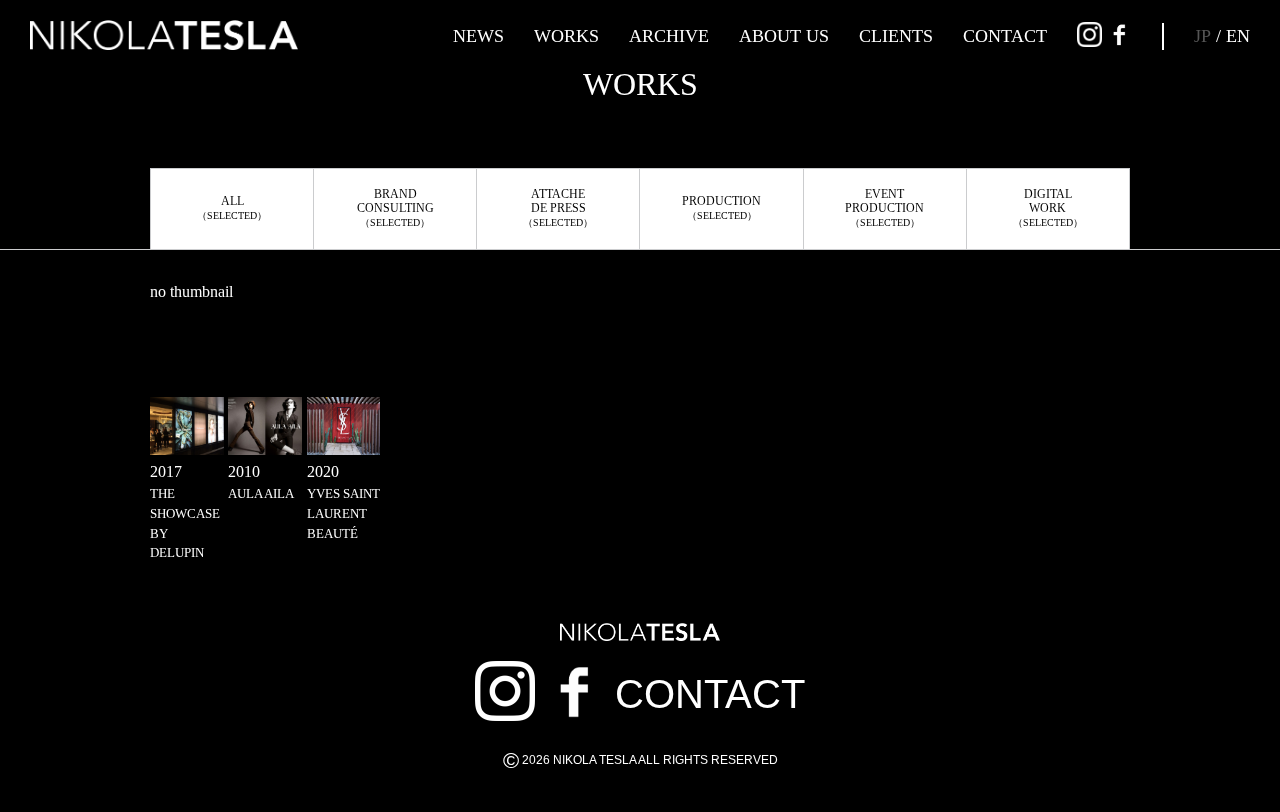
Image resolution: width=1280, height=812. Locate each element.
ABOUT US (784, 36)
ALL (232, 207)
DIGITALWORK (1048, 207)
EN (1238, 36)
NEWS (478, 36)
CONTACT (1005, 36)
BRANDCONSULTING (395, 207)
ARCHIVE (669, 36)
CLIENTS (896, 36)
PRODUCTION (721, 207)
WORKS (566, 36)
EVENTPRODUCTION (884, 207)
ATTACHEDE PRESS (558, 207)
